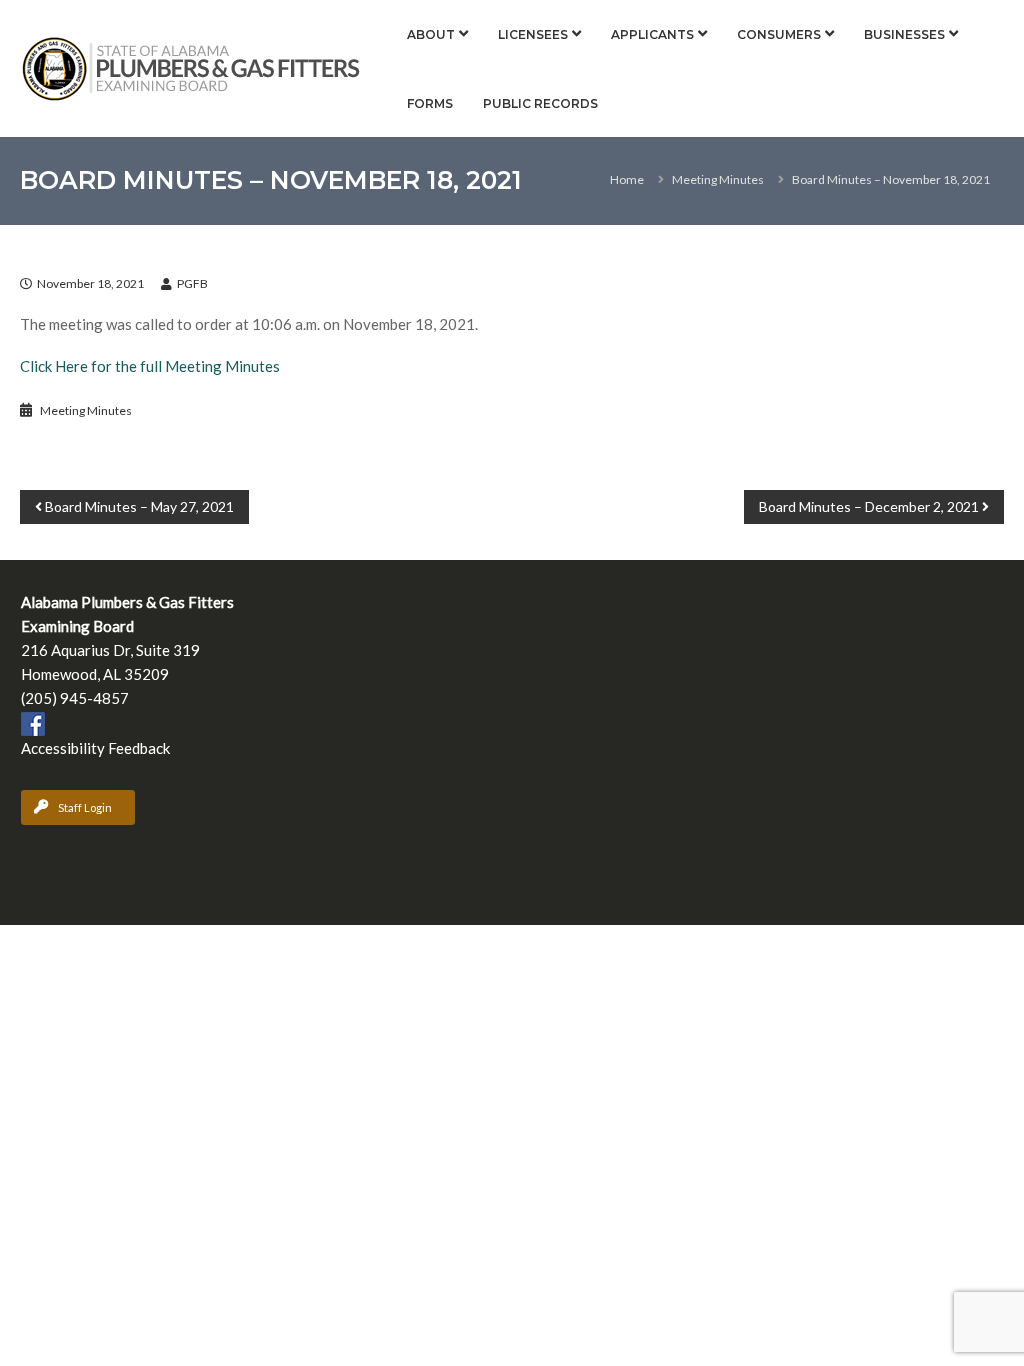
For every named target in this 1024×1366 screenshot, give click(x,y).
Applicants (652, 34)
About (431, 34)
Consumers (779, 34)
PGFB (192, 283)
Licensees (533, 34)
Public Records (540, 103)
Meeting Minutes (718, 179)
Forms (430, 103)
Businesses (904, 34)
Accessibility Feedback (95, 748)
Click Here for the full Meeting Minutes (150, 366)
